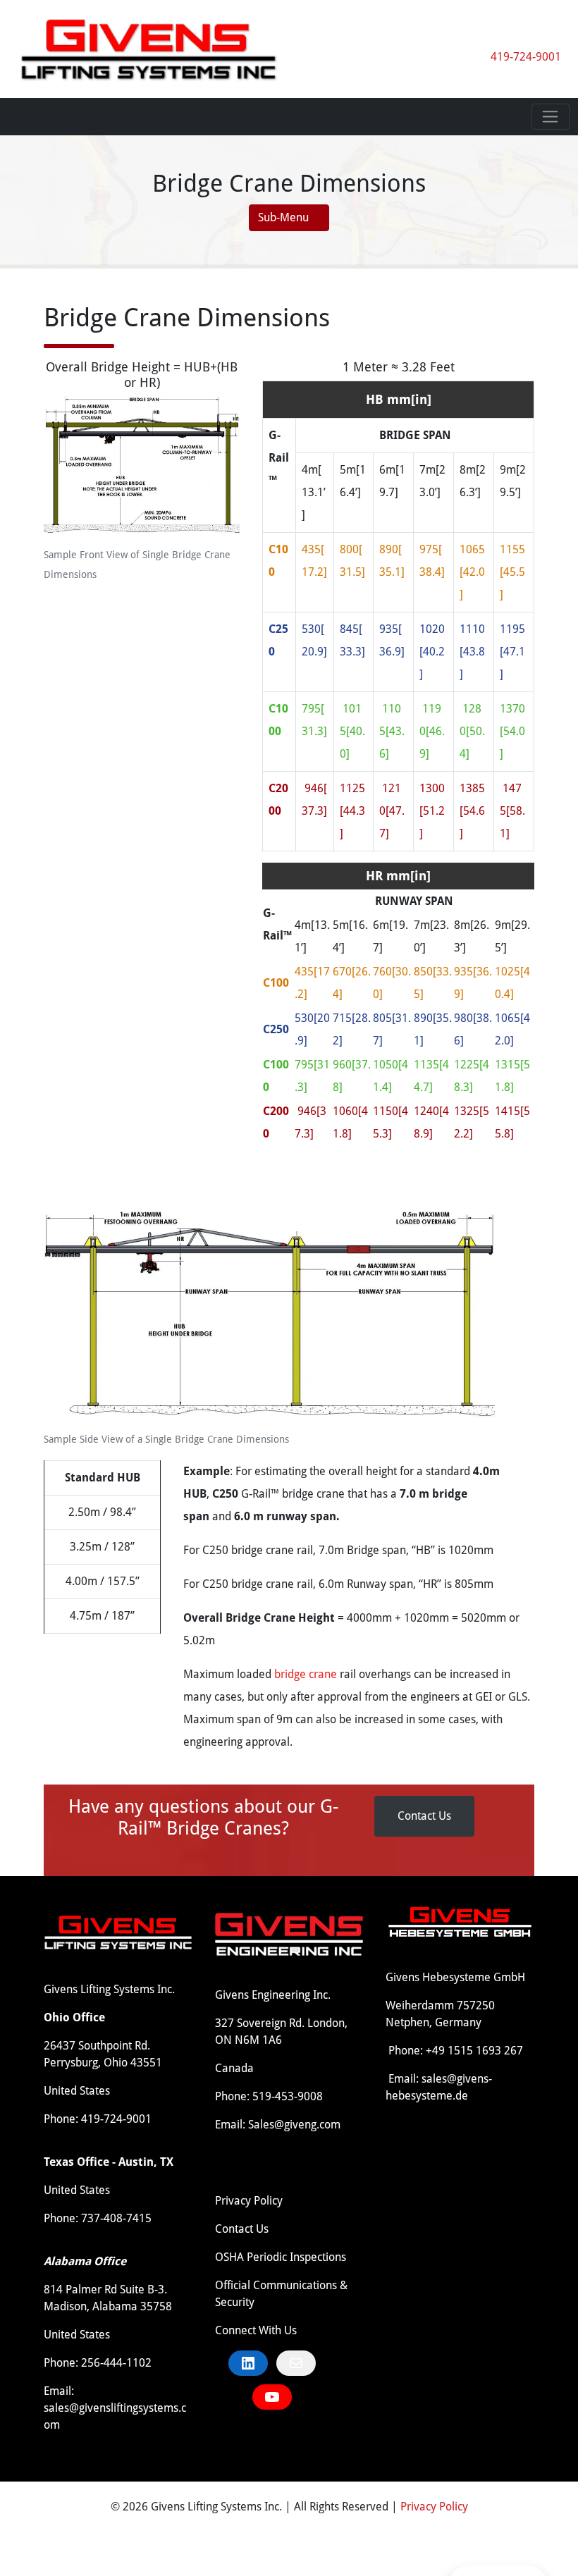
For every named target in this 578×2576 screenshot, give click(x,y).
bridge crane (306, 1674)
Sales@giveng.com (294, 2125)
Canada (234, 2068)
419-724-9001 (526, 57)
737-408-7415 (116, 2218)
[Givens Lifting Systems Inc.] (149, 48)
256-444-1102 (116, 2363)
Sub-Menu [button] (285, 217)
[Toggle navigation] (551, 117)
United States (77, 2091)
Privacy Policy (249, 2201)
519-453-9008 (288, 2096)
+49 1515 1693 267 (474, 2051)
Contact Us (424, 1816)
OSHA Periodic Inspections (281, 2257)
